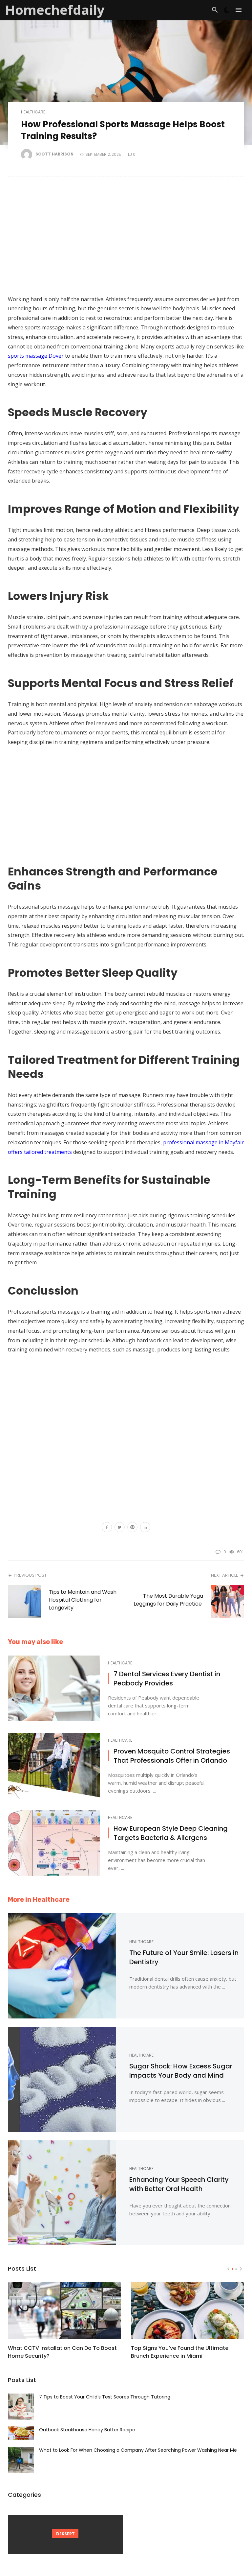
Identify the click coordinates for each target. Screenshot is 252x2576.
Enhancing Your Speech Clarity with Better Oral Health (179, 2184)
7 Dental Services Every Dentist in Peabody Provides (167, 1679)
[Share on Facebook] (107, 1528)
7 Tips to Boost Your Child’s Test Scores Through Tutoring (105, 2397)
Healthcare (33, 112)
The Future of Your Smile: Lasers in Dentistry (184, 1957)
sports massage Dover (36, 356)
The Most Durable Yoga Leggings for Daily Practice (168, 1600)
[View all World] (65, 2535)
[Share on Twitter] (120, 1528)
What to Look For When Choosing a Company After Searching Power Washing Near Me (138, 2450)
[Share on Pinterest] (132, 1528)
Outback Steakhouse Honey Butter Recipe (87, 2430)
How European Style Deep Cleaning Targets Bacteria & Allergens (171, 1833)
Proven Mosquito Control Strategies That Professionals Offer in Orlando (172, 1756)
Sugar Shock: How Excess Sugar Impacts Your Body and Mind (181, 2071)
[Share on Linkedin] (145, 1528)
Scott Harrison (54, 154)
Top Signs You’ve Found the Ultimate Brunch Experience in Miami (180, 2352)
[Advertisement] (126, 239)
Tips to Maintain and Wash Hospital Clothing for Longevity (83, 1600)
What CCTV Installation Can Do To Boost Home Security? (62, 2352)
